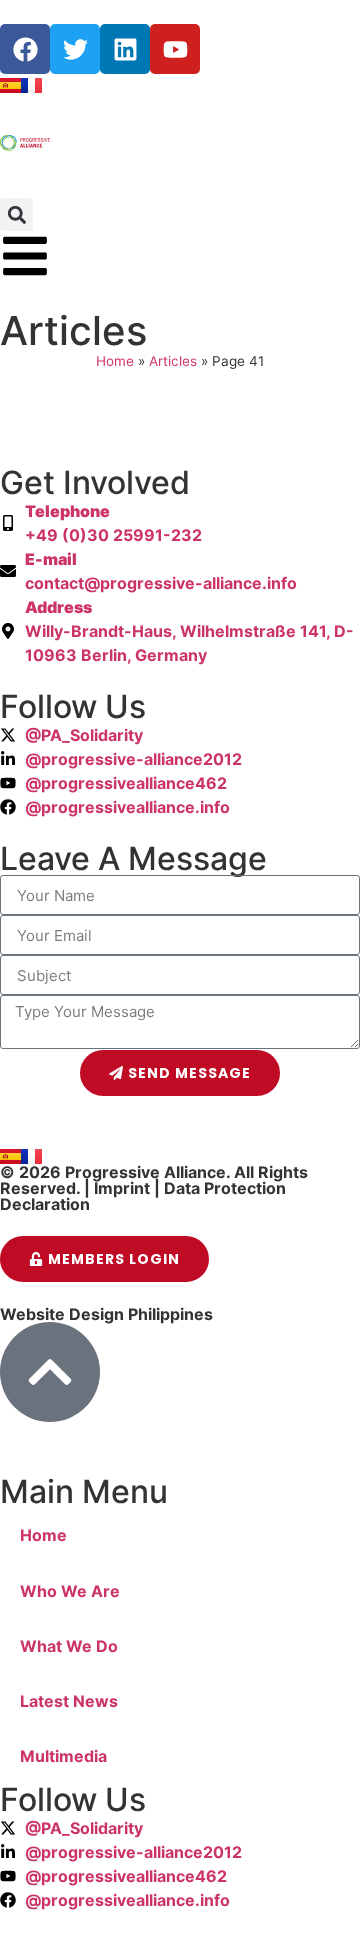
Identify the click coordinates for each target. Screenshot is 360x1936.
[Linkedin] (125, 49)
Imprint (122, 1188)
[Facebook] (25, 49)
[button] (16, 214)
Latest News (69, 1701)
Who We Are (70, 1591)
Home (115, 361)
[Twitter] (75, 49)
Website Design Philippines (106, 1314)
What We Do (69, 1646)
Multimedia (63, 1756)
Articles (173, 361)
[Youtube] (175, 49)
